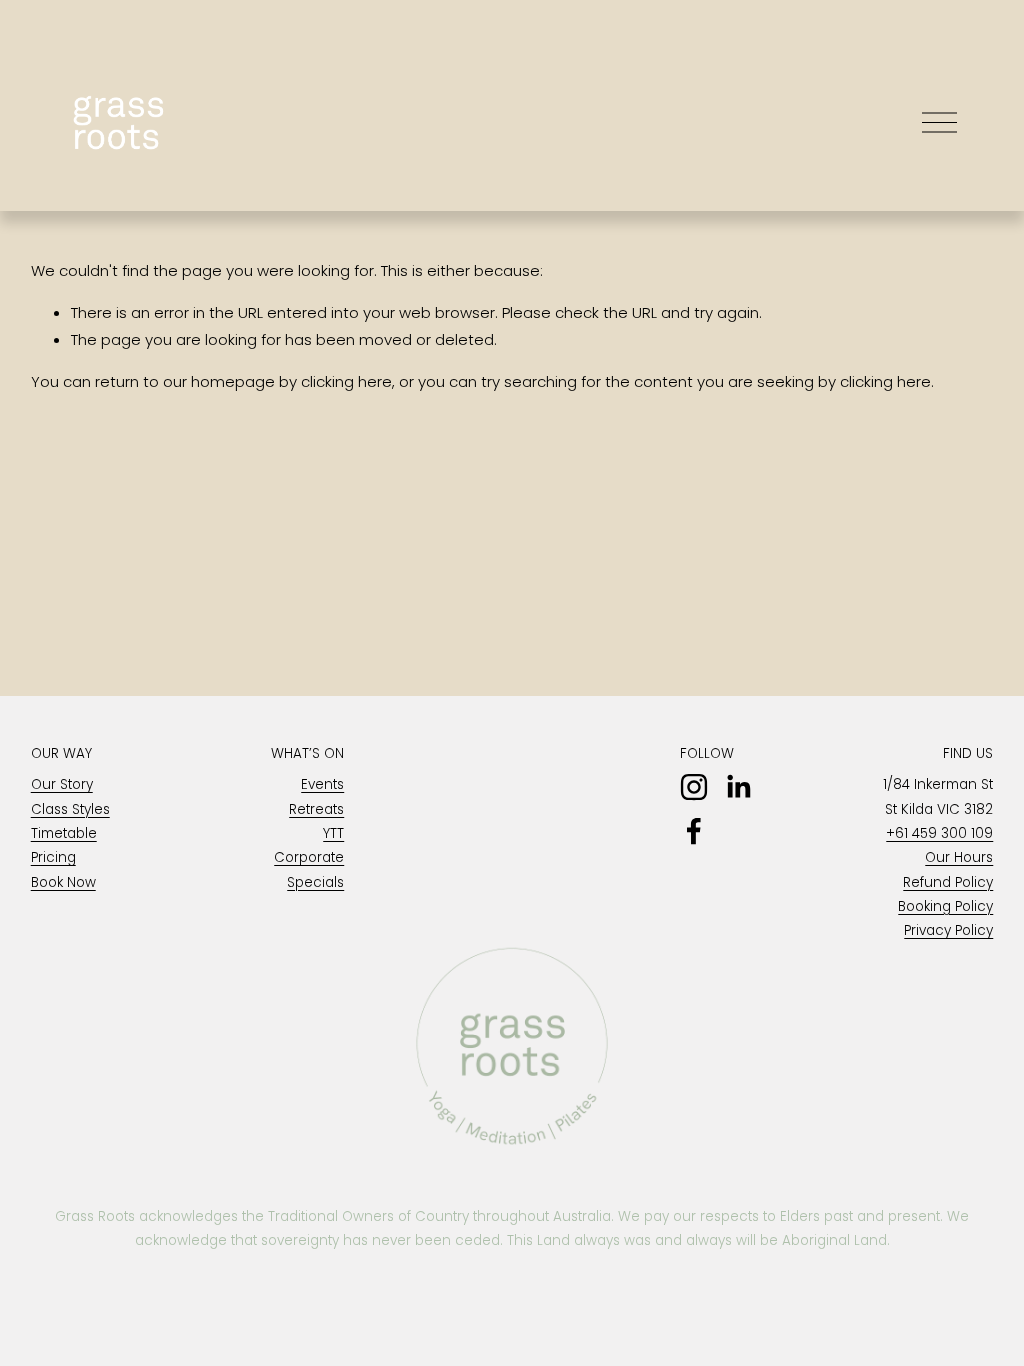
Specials (315, 882)
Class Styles (70, 809)
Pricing (53, 857)
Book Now (63, 882)
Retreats (316, 809)
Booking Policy (945, 906)
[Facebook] (694, 831)
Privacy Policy (948, 930)
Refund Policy (948, 882)
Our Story (62, 784)
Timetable (64, 833)
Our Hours (959, 857)
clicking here (346, 381)
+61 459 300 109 (939, 833)
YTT (333, 833)
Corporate (309, 857)
